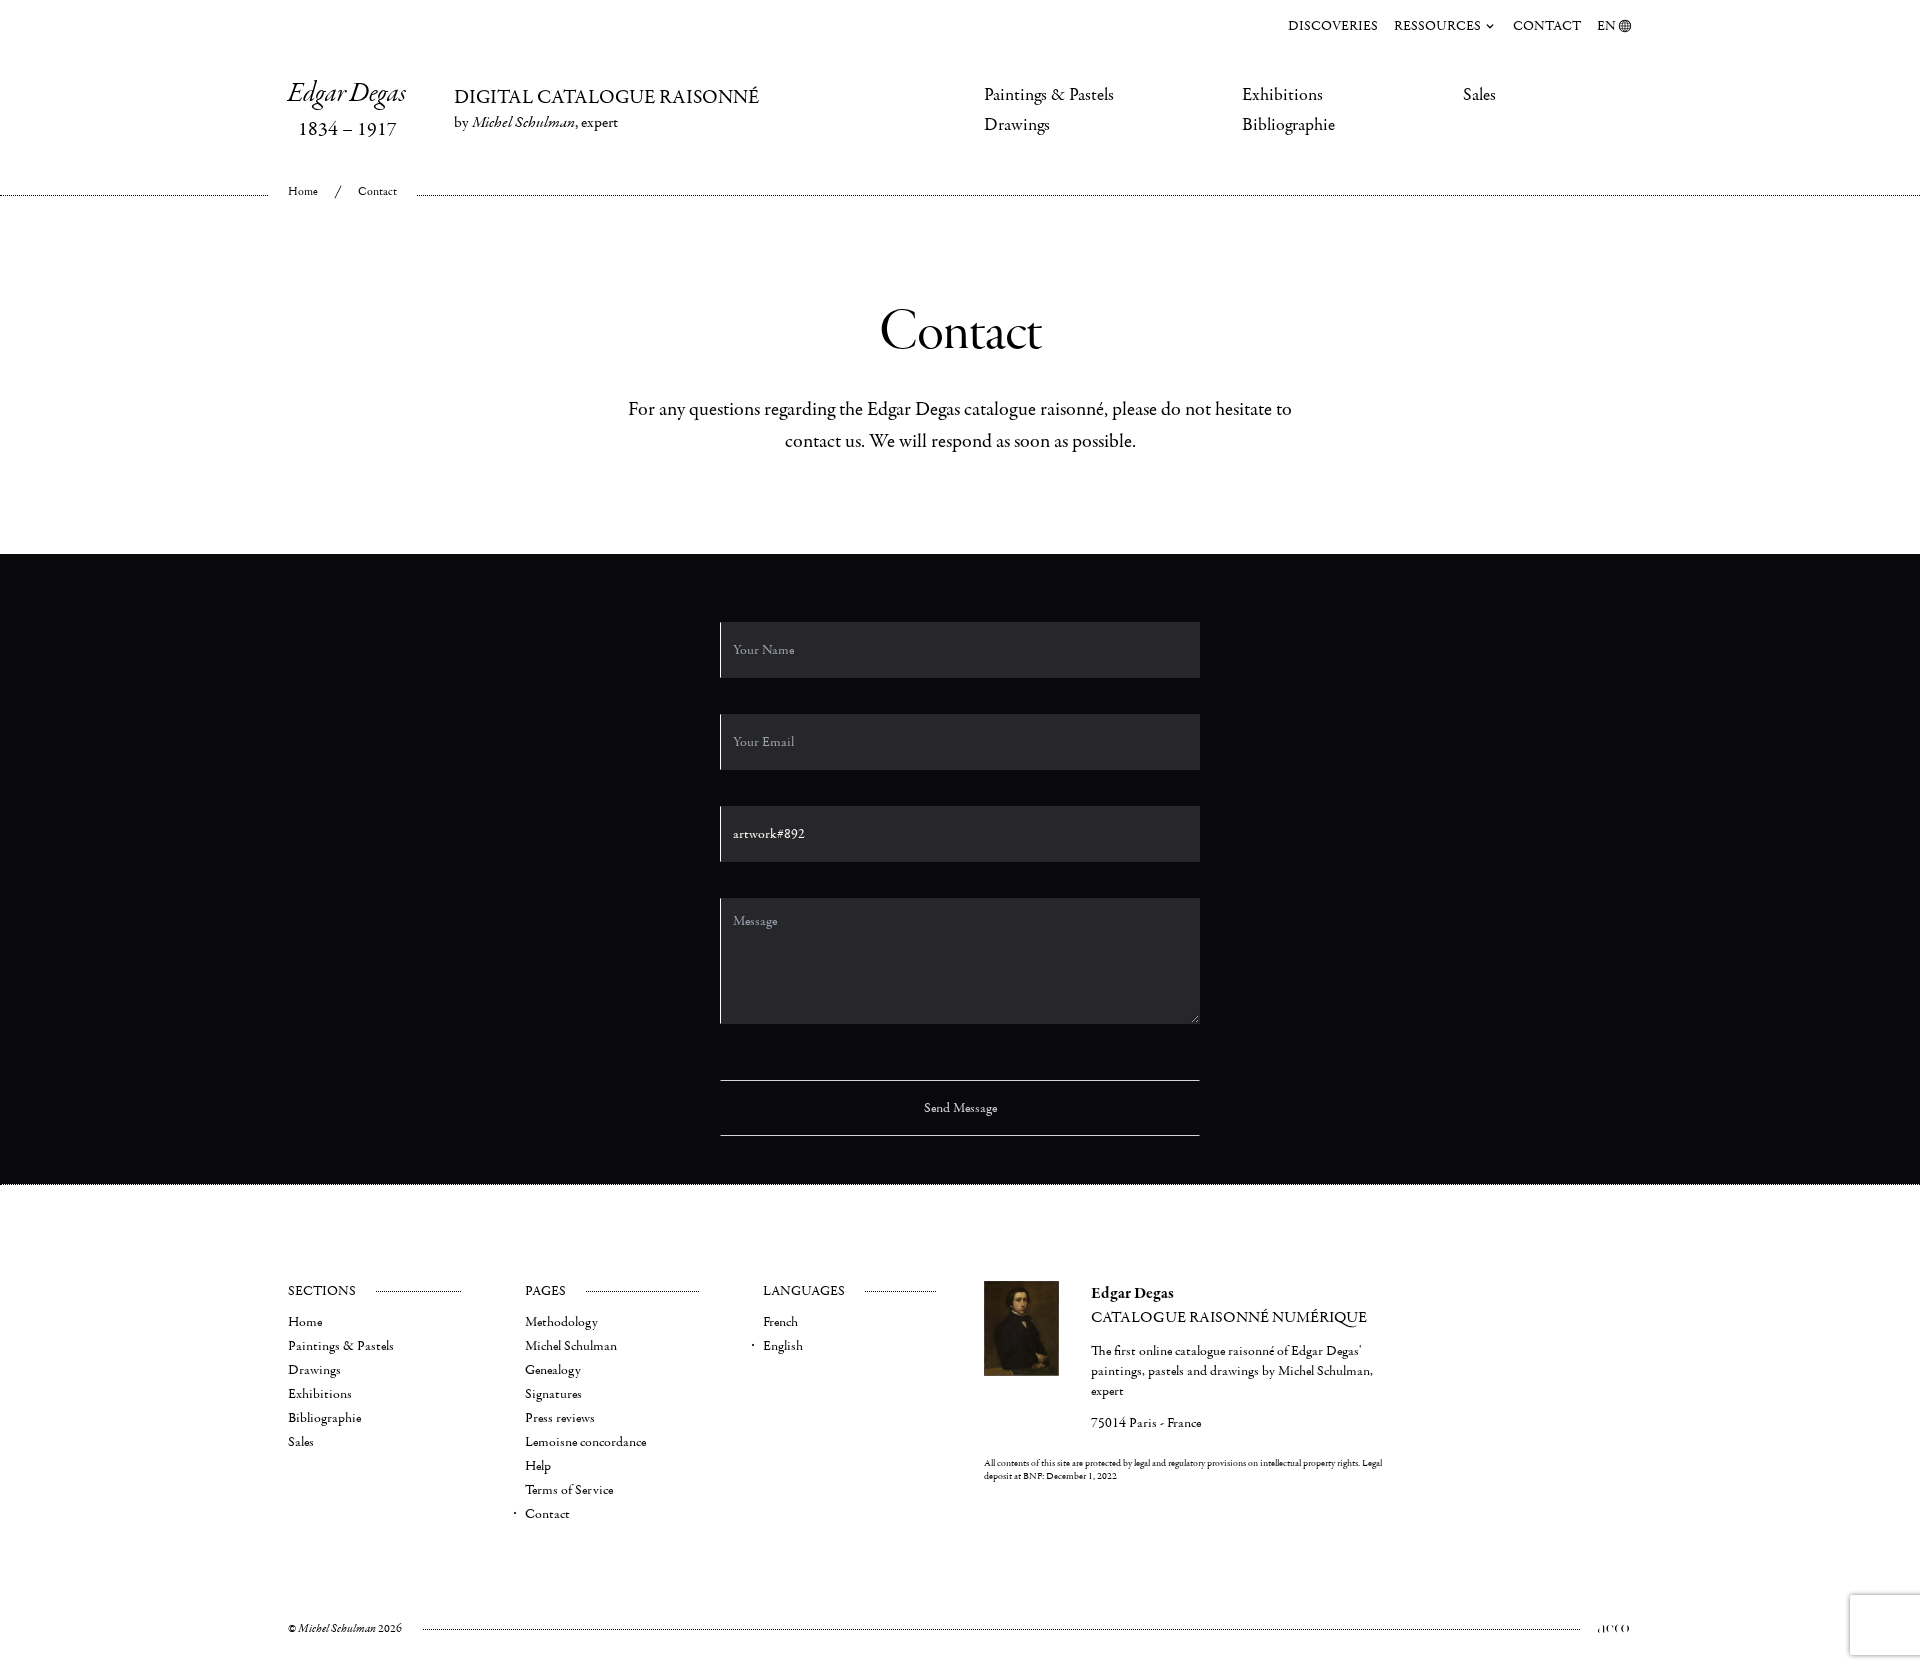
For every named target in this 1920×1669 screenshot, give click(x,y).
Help (538, 1466)
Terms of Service (569, 1490)
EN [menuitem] (1606, 26)
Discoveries (1333, 26)
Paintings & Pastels (1049, 95)
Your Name (746, 585)
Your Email (745, 677)
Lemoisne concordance (585, 1442)
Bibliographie (1288, 125)
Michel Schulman (571, 1346)
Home (303, 191)
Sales (1479, 95)
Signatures (553, 1394)
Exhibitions (1282, 95)
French (780, 1322)
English (783, 1346)
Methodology (561, 1322)
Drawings (1017, 125)
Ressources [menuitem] (1437, 26)
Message (739, 861)
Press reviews (560, 1418)
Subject (737, 769)
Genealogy (553, 1370)
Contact (1547, 26)
